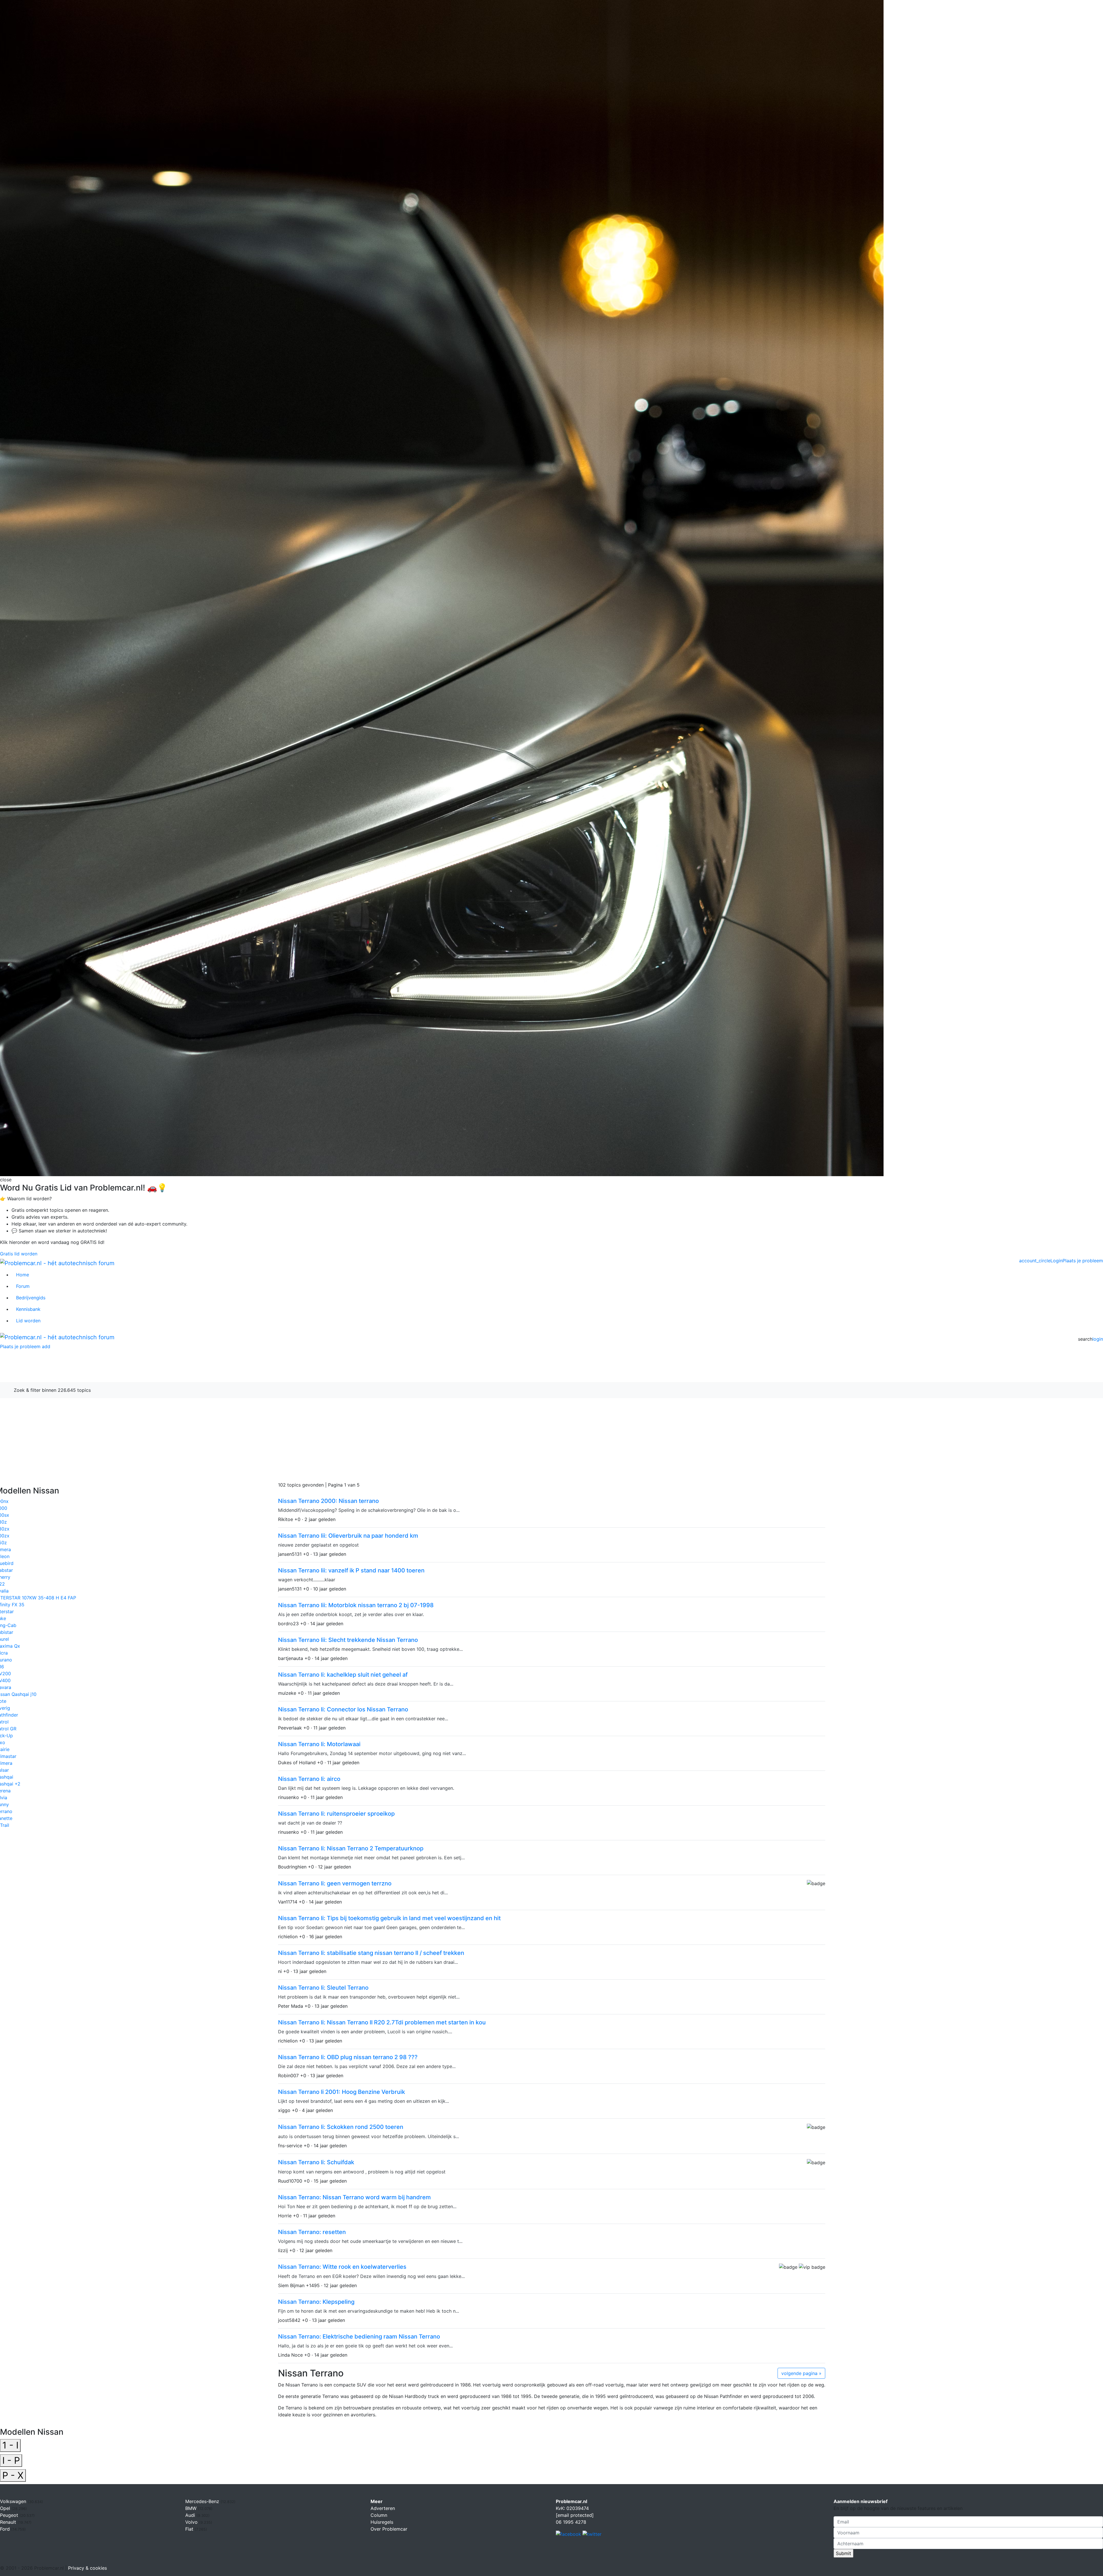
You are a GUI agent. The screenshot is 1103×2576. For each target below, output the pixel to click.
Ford (6, 2529)
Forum (23, 1286)
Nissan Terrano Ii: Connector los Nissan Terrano (343, 1709)
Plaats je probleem (1083, 1261)
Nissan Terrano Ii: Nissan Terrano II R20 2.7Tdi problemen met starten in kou (382, 2022)
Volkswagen (14, 2501)
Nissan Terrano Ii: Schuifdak (316, 2162)
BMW (192, 2508)
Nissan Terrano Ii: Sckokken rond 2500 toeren (341, 2127)
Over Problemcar (389, 2529)
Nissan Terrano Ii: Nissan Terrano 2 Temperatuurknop (351, 1848)
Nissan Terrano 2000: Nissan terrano (328, 1501)
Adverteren (383, 2508)
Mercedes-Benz (203, 2501)
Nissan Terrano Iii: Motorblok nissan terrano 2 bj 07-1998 (356, 1605)
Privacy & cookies (87, 2568)
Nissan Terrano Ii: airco (309, 1779)
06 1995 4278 (571, 2522)
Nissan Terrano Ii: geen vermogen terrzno (335, 1883)
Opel (6, 2508)
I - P (11, 2460)
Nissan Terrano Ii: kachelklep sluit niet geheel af (343, 1675)
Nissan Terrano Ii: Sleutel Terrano (323, 1988)
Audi (191, 2515)
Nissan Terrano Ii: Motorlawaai (319, 1744)
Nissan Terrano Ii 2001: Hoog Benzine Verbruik (342, 2092)
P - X (13, 2475)
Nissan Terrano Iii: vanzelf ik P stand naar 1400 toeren (351, 1570)
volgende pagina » (801, 2373)
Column (379, 2515)
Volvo (192, 2522)
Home (23, 1275)
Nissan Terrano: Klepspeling (316, 2302)
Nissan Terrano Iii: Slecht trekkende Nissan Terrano (348, 1640)
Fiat (190, 2529)
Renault (9, 2522)
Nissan (55, 1369)
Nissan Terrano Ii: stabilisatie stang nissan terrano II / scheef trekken (371, 1953)
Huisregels (382, 2522)
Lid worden (28, 1321)
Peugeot (10, 2515)
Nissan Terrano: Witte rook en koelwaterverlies (342, 2267)
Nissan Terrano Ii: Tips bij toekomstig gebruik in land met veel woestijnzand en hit (389, 1918)
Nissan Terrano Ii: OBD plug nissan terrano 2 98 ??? (348, 2057)
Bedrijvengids (31, 1298)
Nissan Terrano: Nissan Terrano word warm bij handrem (354, 2197)
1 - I (10, 2445)
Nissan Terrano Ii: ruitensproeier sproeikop (336, 1814)
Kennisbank (28, 1309)
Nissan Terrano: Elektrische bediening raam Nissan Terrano (359, 2337)
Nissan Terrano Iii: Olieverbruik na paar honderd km (348, 1536)
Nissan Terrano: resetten (312, 2232)
